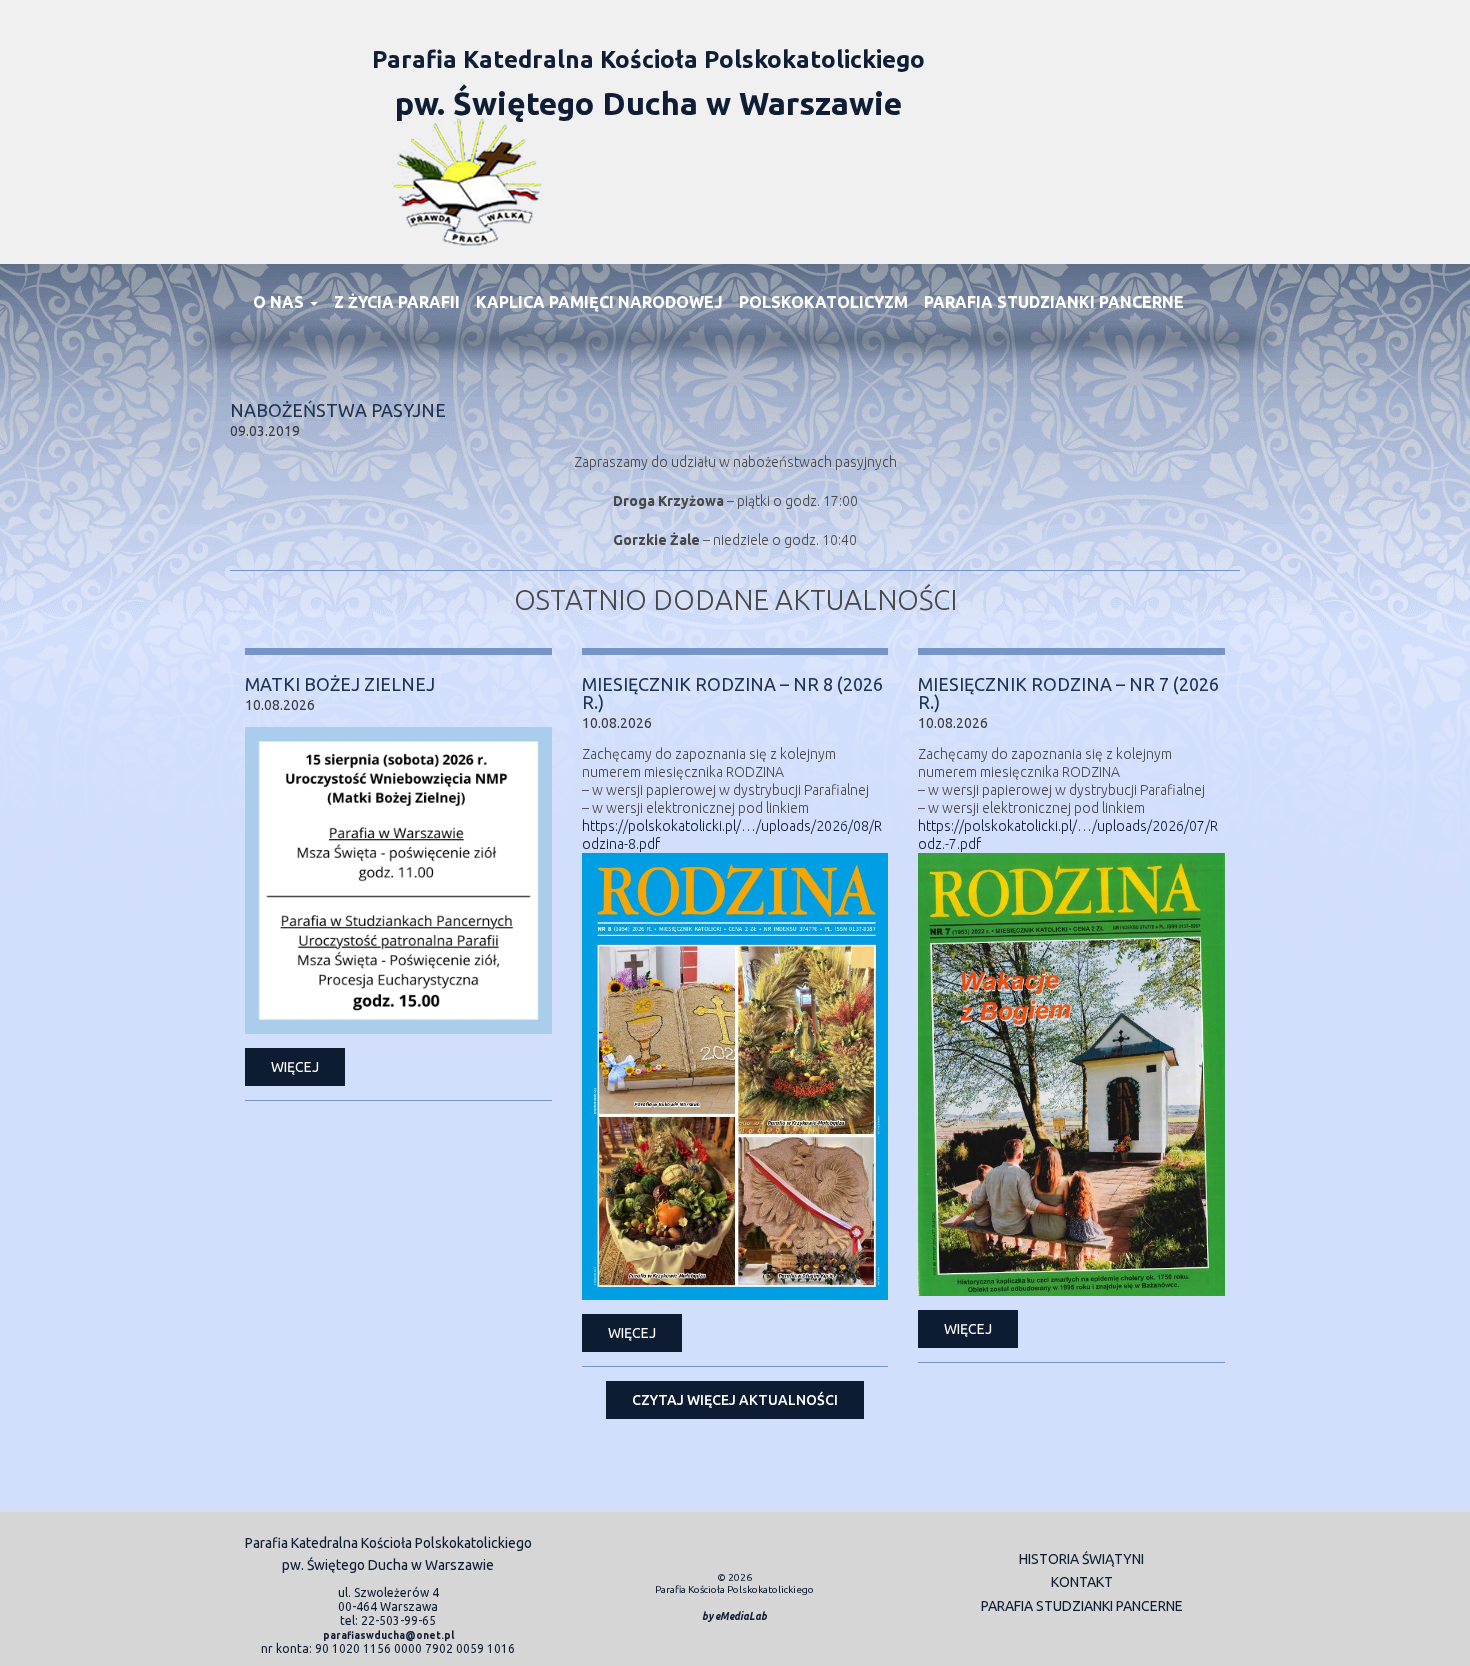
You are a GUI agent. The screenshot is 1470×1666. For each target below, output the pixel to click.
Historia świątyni (1081, 1559)
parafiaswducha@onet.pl (388, 1635)
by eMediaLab (734, 1616)
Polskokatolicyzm (823, 302)
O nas (280, 302)
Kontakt (1082, 1582)
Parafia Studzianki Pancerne (1054, 302)
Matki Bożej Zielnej (340, 684)
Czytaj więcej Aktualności (735, 1400)
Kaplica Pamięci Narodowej (599, 302)
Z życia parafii (397, 302)
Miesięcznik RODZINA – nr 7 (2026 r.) (1068, 693)
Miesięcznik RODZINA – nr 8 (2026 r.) (732, 693)
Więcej (295, 1067)
